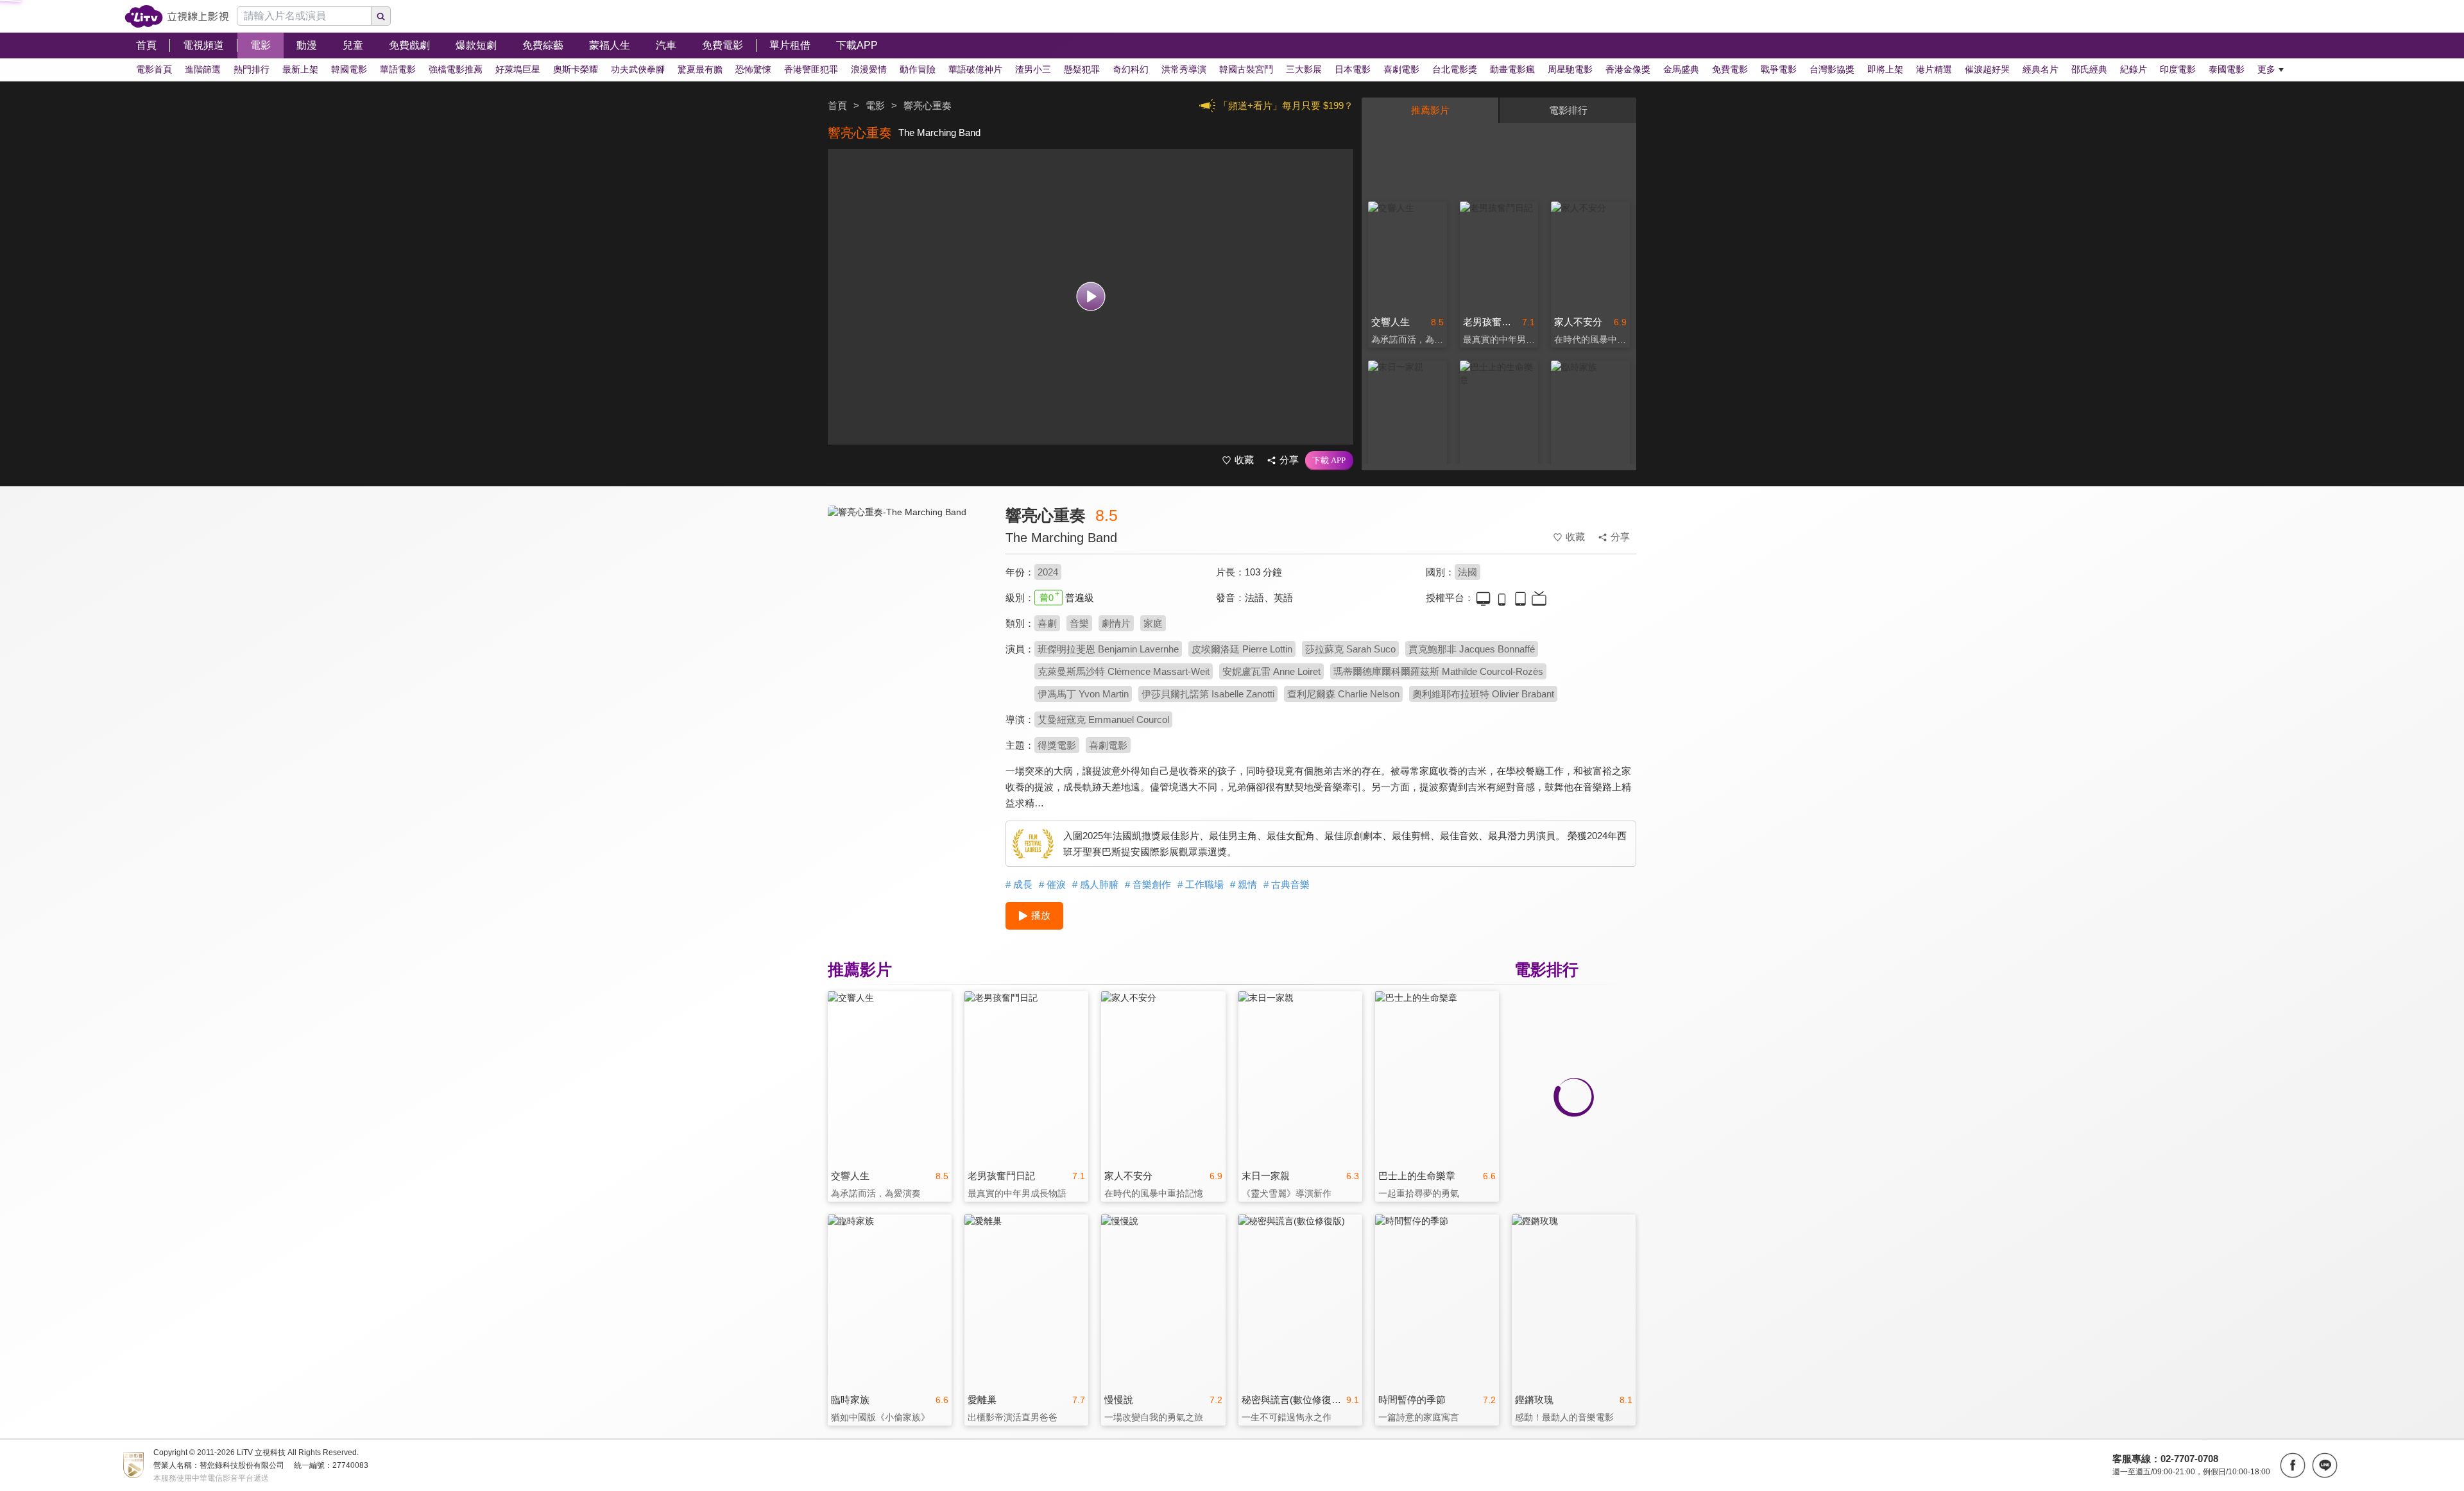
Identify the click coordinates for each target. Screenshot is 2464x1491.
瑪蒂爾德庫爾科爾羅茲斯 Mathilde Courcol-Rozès (1438, 671)
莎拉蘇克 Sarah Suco (1350, 649)
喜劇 (1047, 623)
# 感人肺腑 (1095, 884)
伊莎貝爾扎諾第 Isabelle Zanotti (1208, 694)
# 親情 (1244, 884)
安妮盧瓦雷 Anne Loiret (1271, 671)
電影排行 (1568, 110)
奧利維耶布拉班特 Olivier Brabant (1483, 694)
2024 (1048, 572)
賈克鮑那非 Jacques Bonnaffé (1472, 649)
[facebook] (2293, 1465)
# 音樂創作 (1148, 884)
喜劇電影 (1108, 745)
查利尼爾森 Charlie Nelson (1343, 694)
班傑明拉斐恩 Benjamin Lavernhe (1108, 649)
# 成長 (1019, 884)
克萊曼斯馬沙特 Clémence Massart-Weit (1124, 671)
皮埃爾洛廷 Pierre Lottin (1242, 649)
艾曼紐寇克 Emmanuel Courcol (1103, 720)
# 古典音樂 (1287, 884)
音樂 (1079, 623)
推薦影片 (1430, 110)
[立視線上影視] (177, 16)
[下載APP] (1329, 461)
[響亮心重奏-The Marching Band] (909, 620)
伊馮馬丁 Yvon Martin (1083, 694)
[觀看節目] (1091, 297)
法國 (1467, 572)
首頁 (837, 106)
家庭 (1153, 623)
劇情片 (1116, 623)
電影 (875, 106)
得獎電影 (1057, 745)
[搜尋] (381, 16)
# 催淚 (1052, 884)
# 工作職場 (1201, 884)
